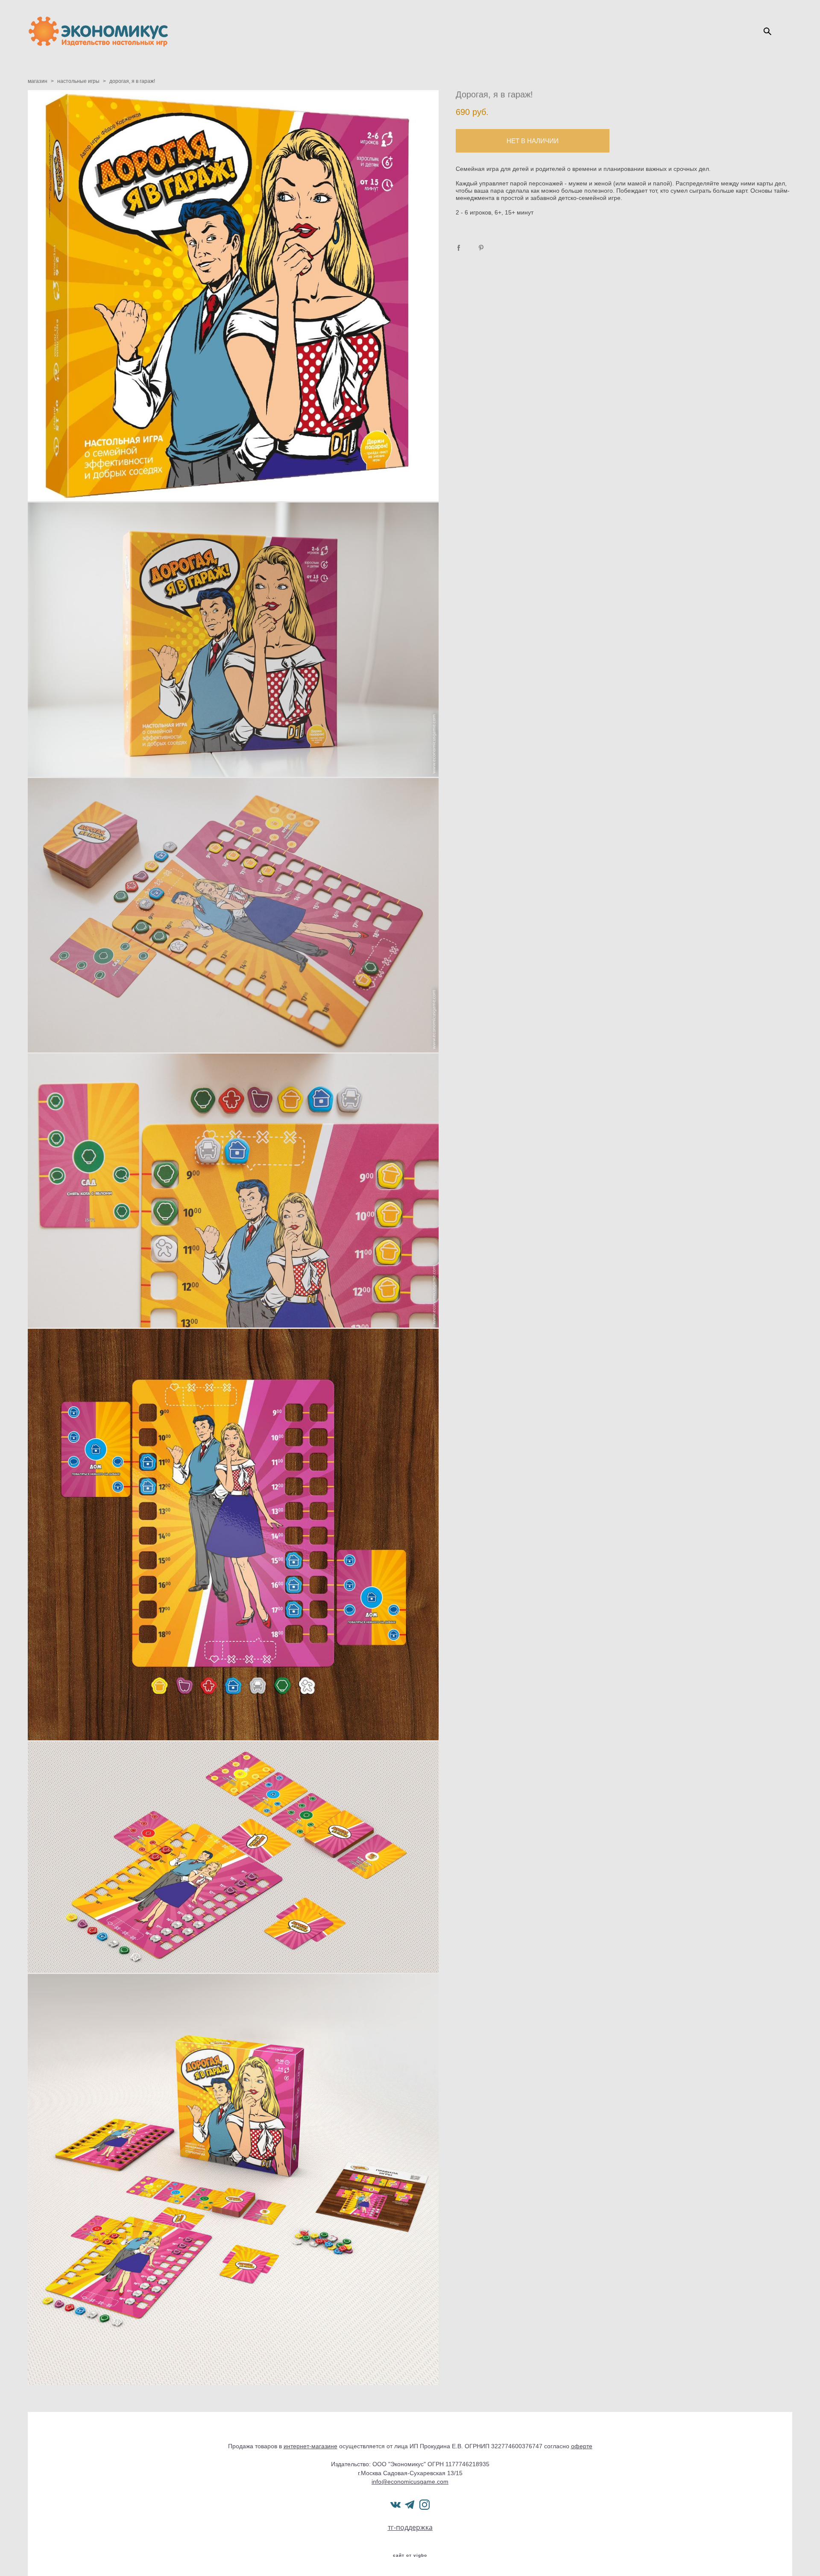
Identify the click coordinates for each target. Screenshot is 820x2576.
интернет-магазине (310, 2446)
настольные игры (78, 81)
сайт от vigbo (410, 2555)
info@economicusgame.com (410, 2482)
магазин (38, 81)
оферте (582, 2446)
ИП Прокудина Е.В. (436, 2446)
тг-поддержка (410, 2527)
